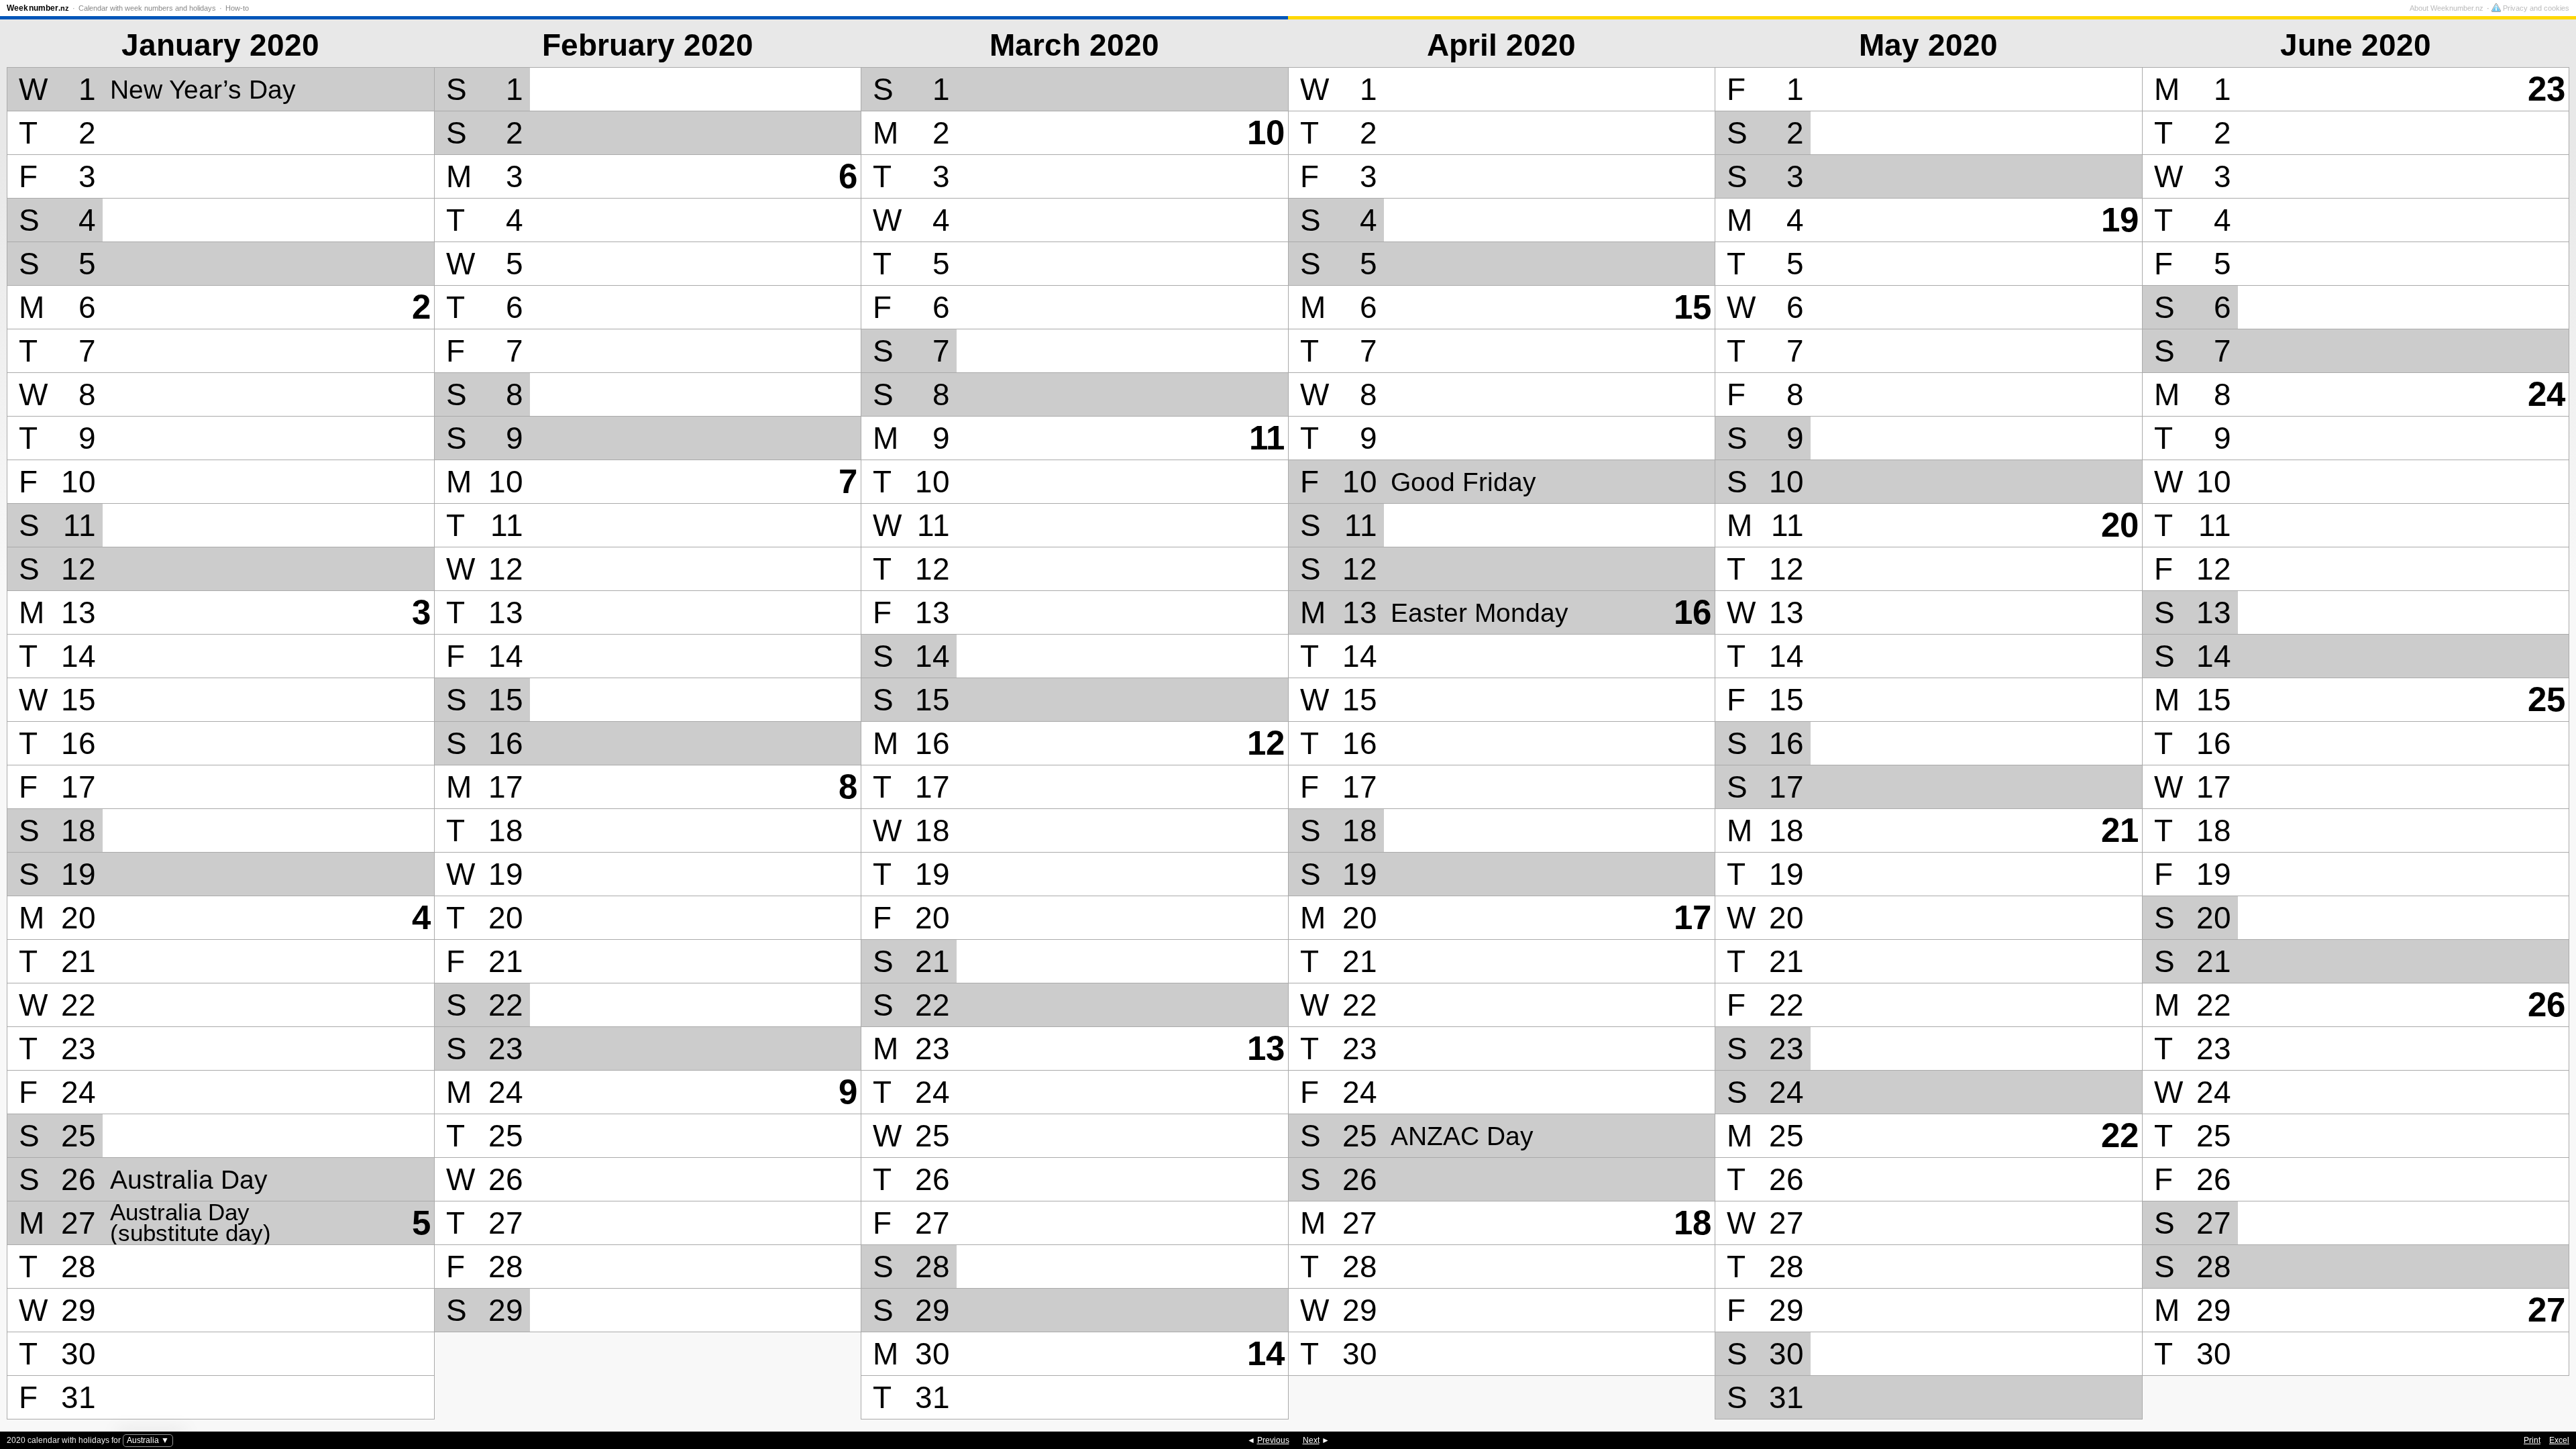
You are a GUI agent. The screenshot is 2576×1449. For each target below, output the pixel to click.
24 (2546, 394)
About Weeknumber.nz (2447, 8)
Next (1311, 1440)
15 (1693, 307)
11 (1267, 438)
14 (1266, 1353)
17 (1693, 917)
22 (2120, 1135)
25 (2546, 699)
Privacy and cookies (2535, 8)
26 (2546, 1005)
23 (2546, 89)
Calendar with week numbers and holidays (147, 8)
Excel (2559, 1440)
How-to (237, 8)
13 (1266, 1048)
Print (2532, 1440)
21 (2120, 830)
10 (1266, 132)
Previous (1273, 1440)
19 (2120, 220)
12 (1266, 743)
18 (1693, 1223)
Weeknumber (38, 8)
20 (2120, 525)
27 (2546, 1310)
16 (1693, 612)
